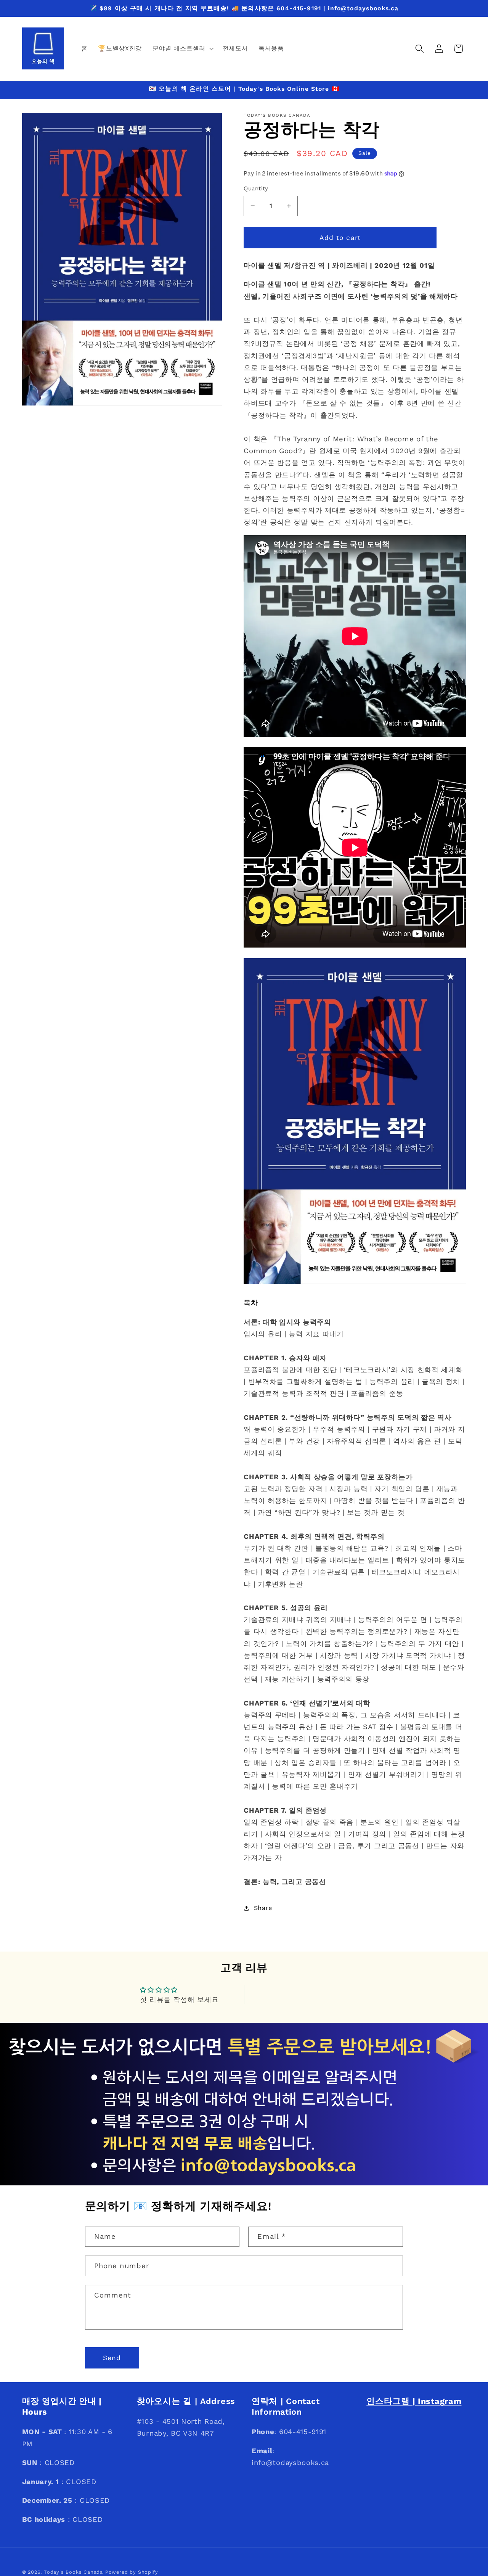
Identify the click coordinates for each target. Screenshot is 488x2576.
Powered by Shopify (132, 2572)
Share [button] (263, 1908)
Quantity (256, 188)
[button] (182, 48)
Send (112, 2358)
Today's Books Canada (73, 2572)
